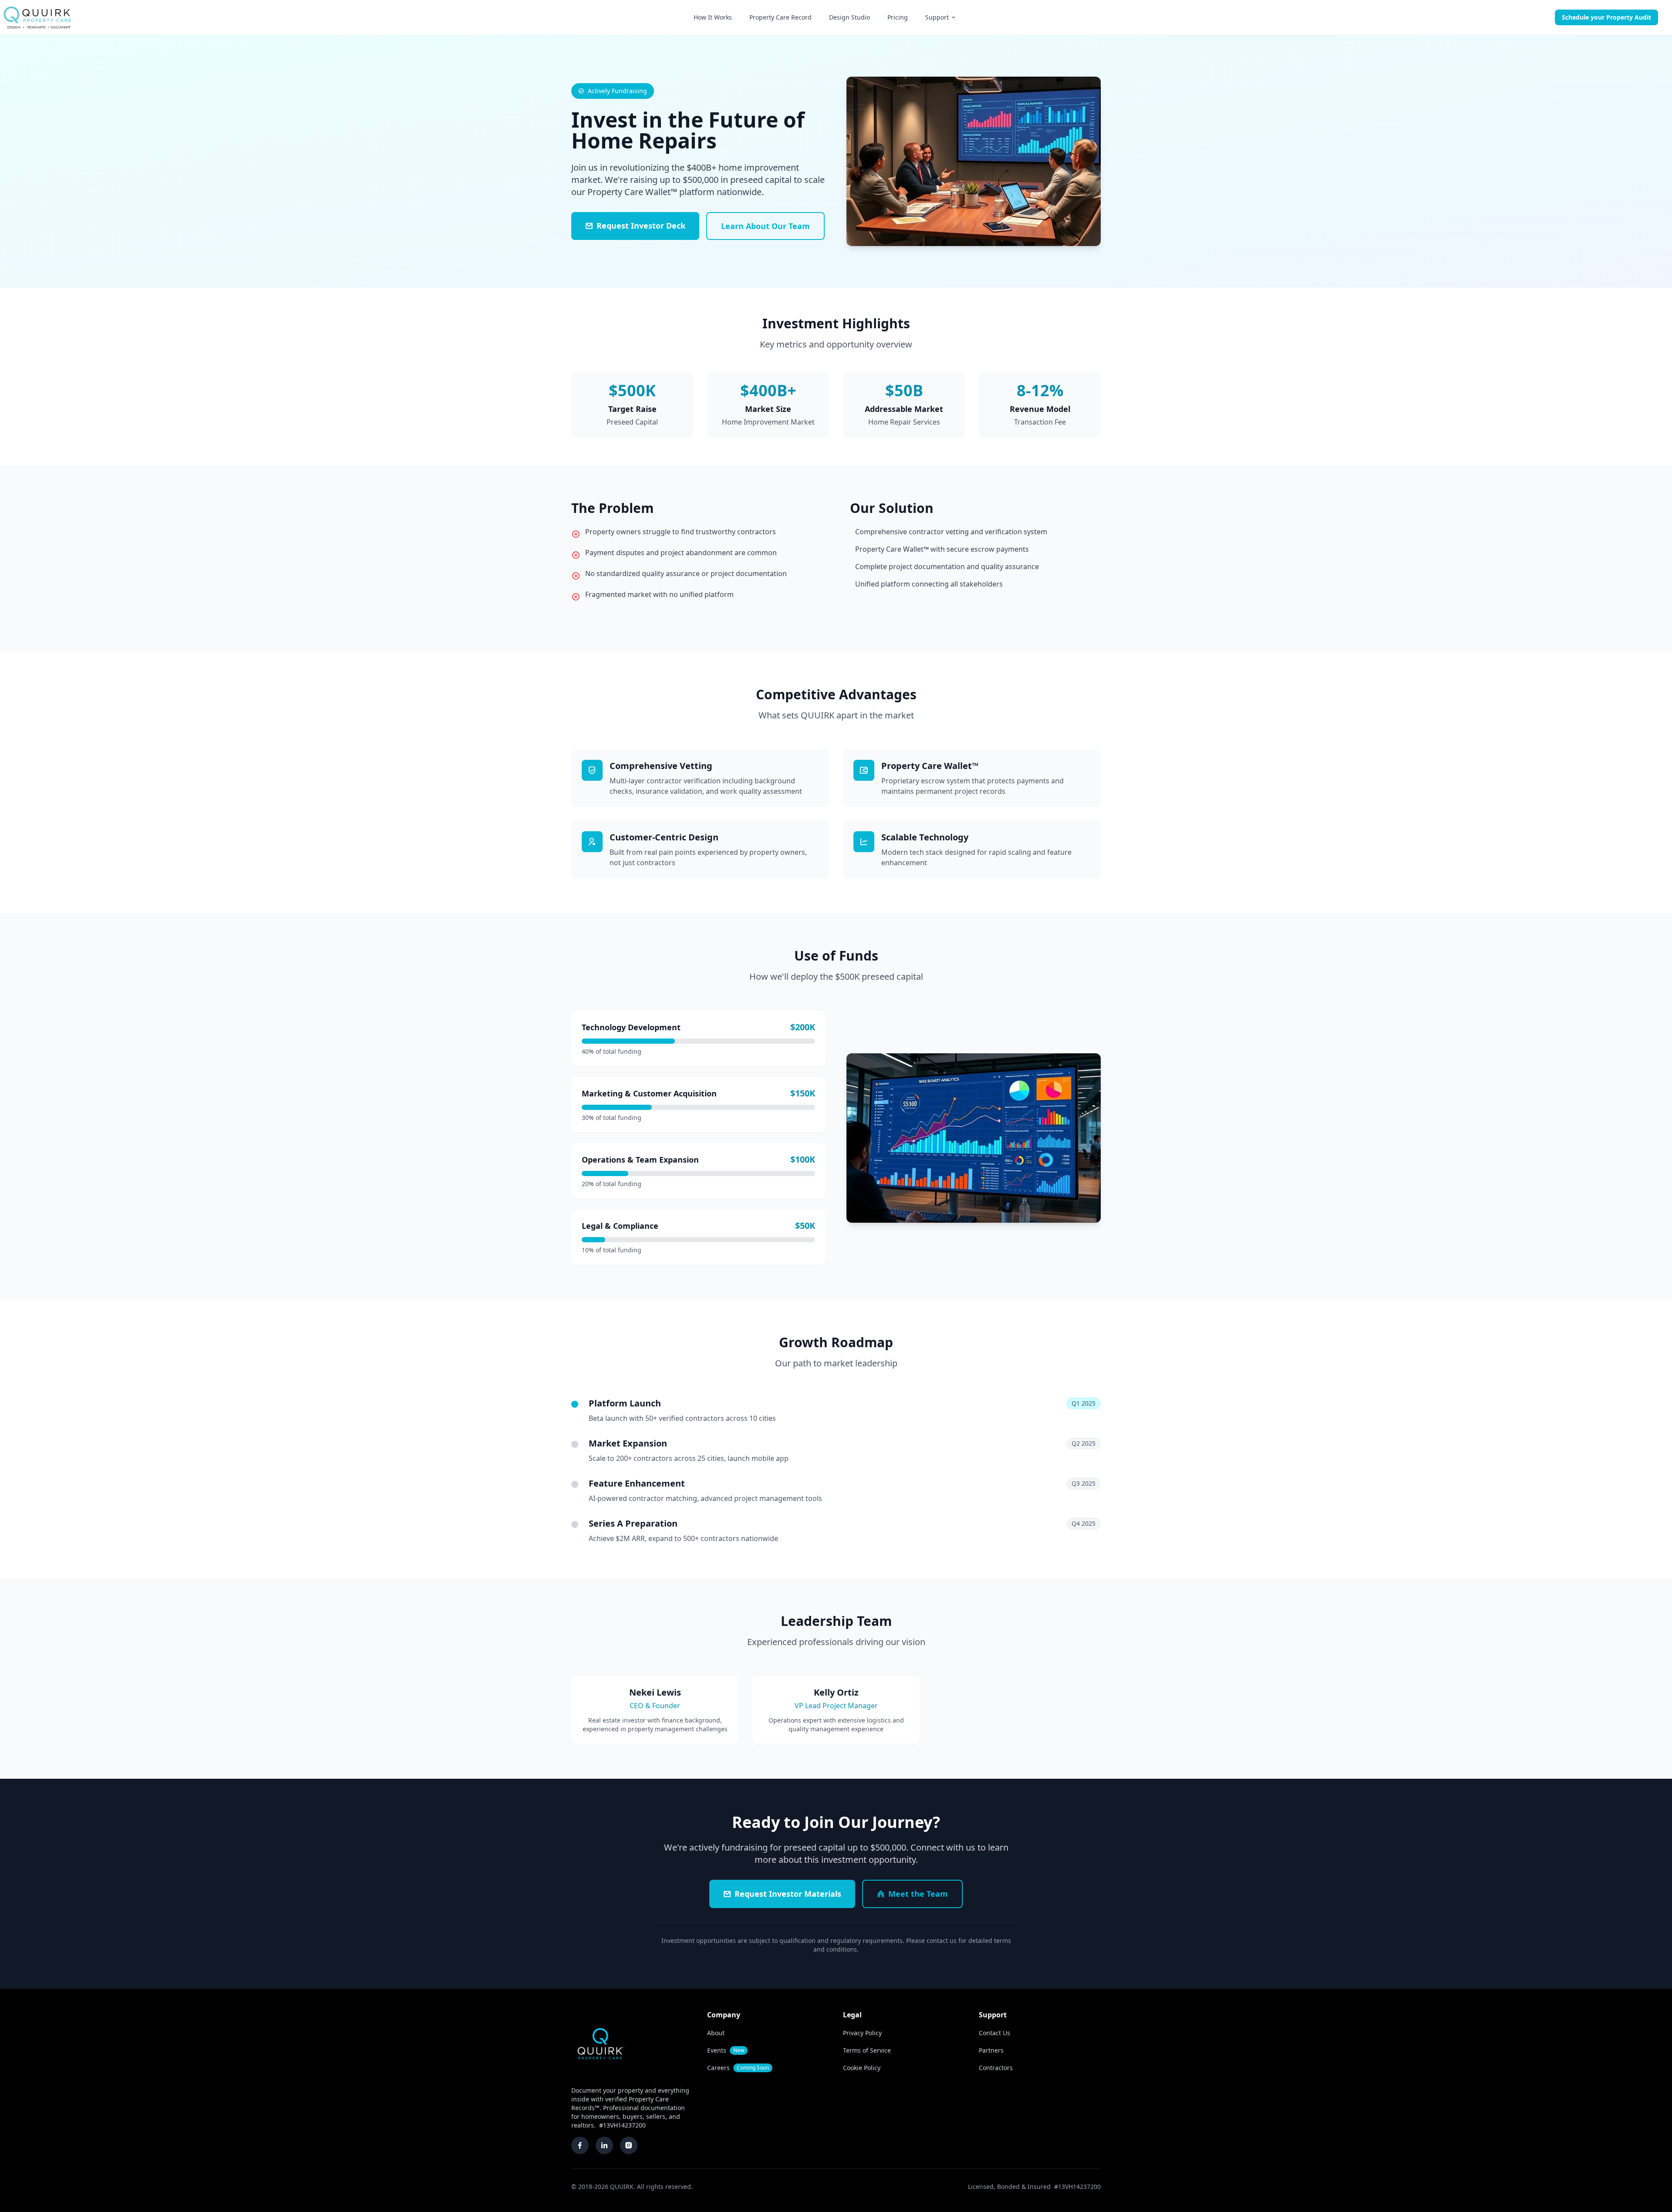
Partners (991, 2050)
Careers (738, 2068)
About (716, 2033)
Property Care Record (780, 17)
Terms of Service (867, 2050)
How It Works (713, 17)
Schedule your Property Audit (1606, 17)
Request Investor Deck (641, 226)
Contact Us (994, 2033)
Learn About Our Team (765, 226)
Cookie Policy (862, 2068)
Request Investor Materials (788, 1894)
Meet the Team (918, 1894)
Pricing (898, 17)
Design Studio (849, 17)
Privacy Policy (862, 2033)
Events (726, 2050)
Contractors (996, 2068)
